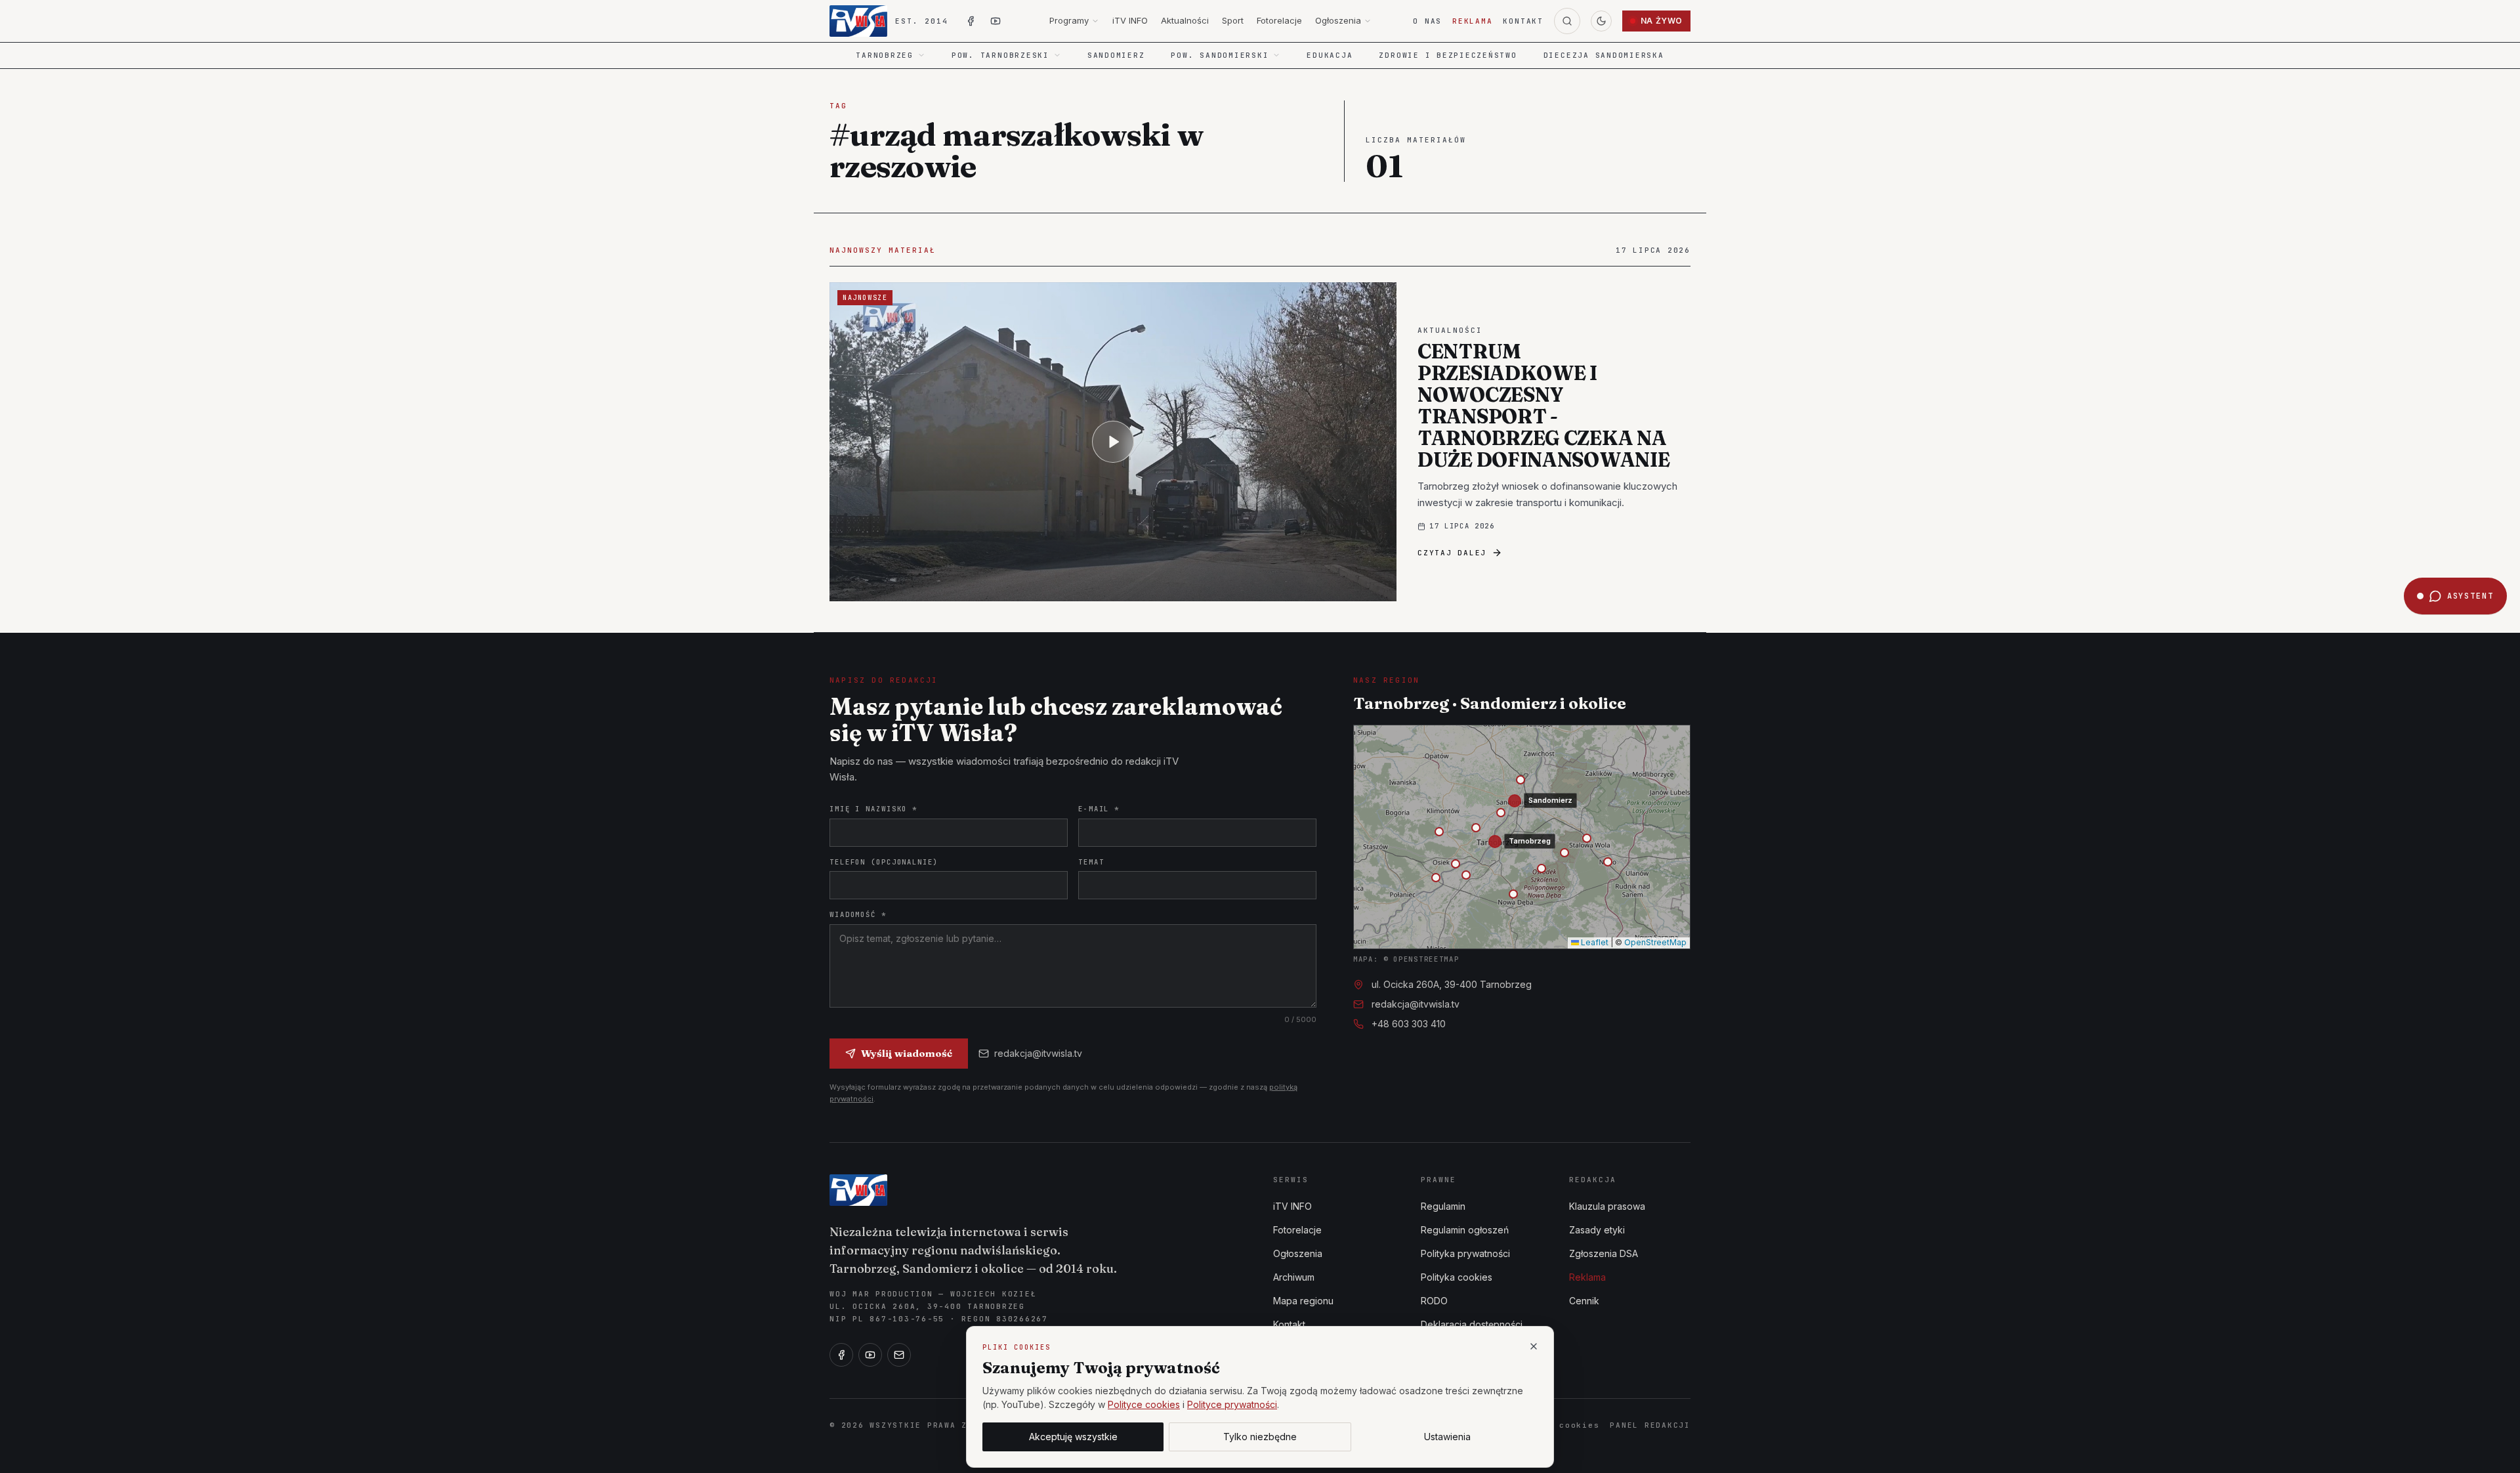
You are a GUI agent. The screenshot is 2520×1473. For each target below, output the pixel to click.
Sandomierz (1116, 55)
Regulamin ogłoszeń (1465, 1230)
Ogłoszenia (1338, 20)
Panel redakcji (1650, 1425)
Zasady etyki (1597, 1230)
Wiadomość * (858, 914)
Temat (1091, 862)
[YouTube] (870, 1355)
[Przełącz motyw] (1601, 21)
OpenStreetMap (1655, 942)
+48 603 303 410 (1409, 1024)
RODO (1434, 1301)
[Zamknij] (1534, 1346)
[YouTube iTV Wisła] (996, 21)
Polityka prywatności (1465, 1253)
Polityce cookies (1144, 1404)
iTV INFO (1130, 20)
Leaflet (1594, 942)
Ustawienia (1447, 1437)
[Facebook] (841, 1355)
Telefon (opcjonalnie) (884, 862)
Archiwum (1294, 1277)
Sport (1233, 20)
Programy (1069, 20)
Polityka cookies (1457, 1277)
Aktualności (1185, 20)
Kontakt (1523, 21)
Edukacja (1330, 55)
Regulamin (1443, 1206)
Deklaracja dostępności (1472, 1324)
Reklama (1472, 21)
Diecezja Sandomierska (1604, 55)
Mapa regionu (1303, 1301)
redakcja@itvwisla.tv (1038, 1053)
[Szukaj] (1567, 21)
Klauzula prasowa (1607, 1206)
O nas (1427, 21)
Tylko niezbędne (1260, 1437)
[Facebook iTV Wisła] (971, 21)
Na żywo (1662, 21)
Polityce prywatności (1232, 1404)
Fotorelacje (1279, 20)
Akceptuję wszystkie (1073, 1437)
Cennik (1584, 1301)
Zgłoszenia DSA (1604, 1253)
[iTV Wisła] (858, 1190)
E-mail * (1099, 809)
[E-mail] (899, 1355)
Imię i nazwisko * (873, 809)
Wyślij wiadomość (907, 1053)
